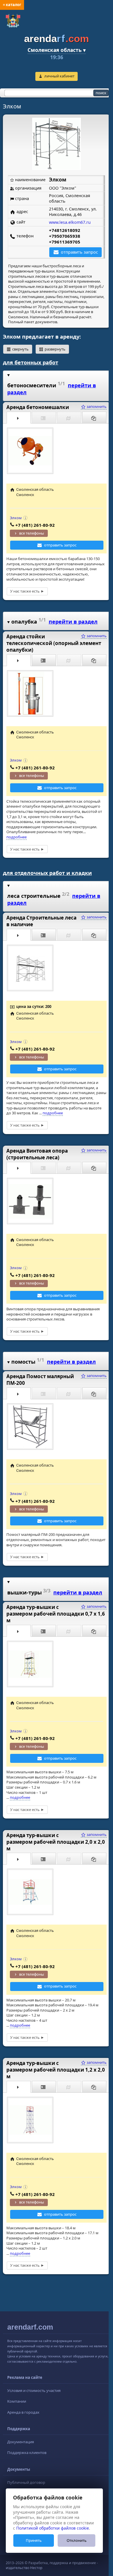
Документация (21, 2442)
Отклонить (77, 2540)
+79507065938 (65, 236)
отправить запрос (79, 252)
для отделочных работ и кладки (47, 873)
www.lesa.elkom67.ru (70, 222)
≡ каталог (12, 5)
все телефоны (32, 533)
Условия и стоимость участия (34, 2390)
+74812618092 (65, 230)
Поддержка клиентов (27, 2453)
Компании (17, 2401)
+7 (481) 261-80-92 (35, 525)
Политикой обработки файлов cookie (53, 2528)
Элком (16, 518)
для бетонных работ (31, 362)
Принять (34, 2540)
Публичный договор (26, 2482)
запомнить (96, 406)
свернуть (20, 349)
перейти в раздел (73, 622)
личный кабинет (59, 76)
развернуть (55, 349)
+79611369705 (65, 242)
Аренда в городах (23, 2412)
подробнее (17, 837)
